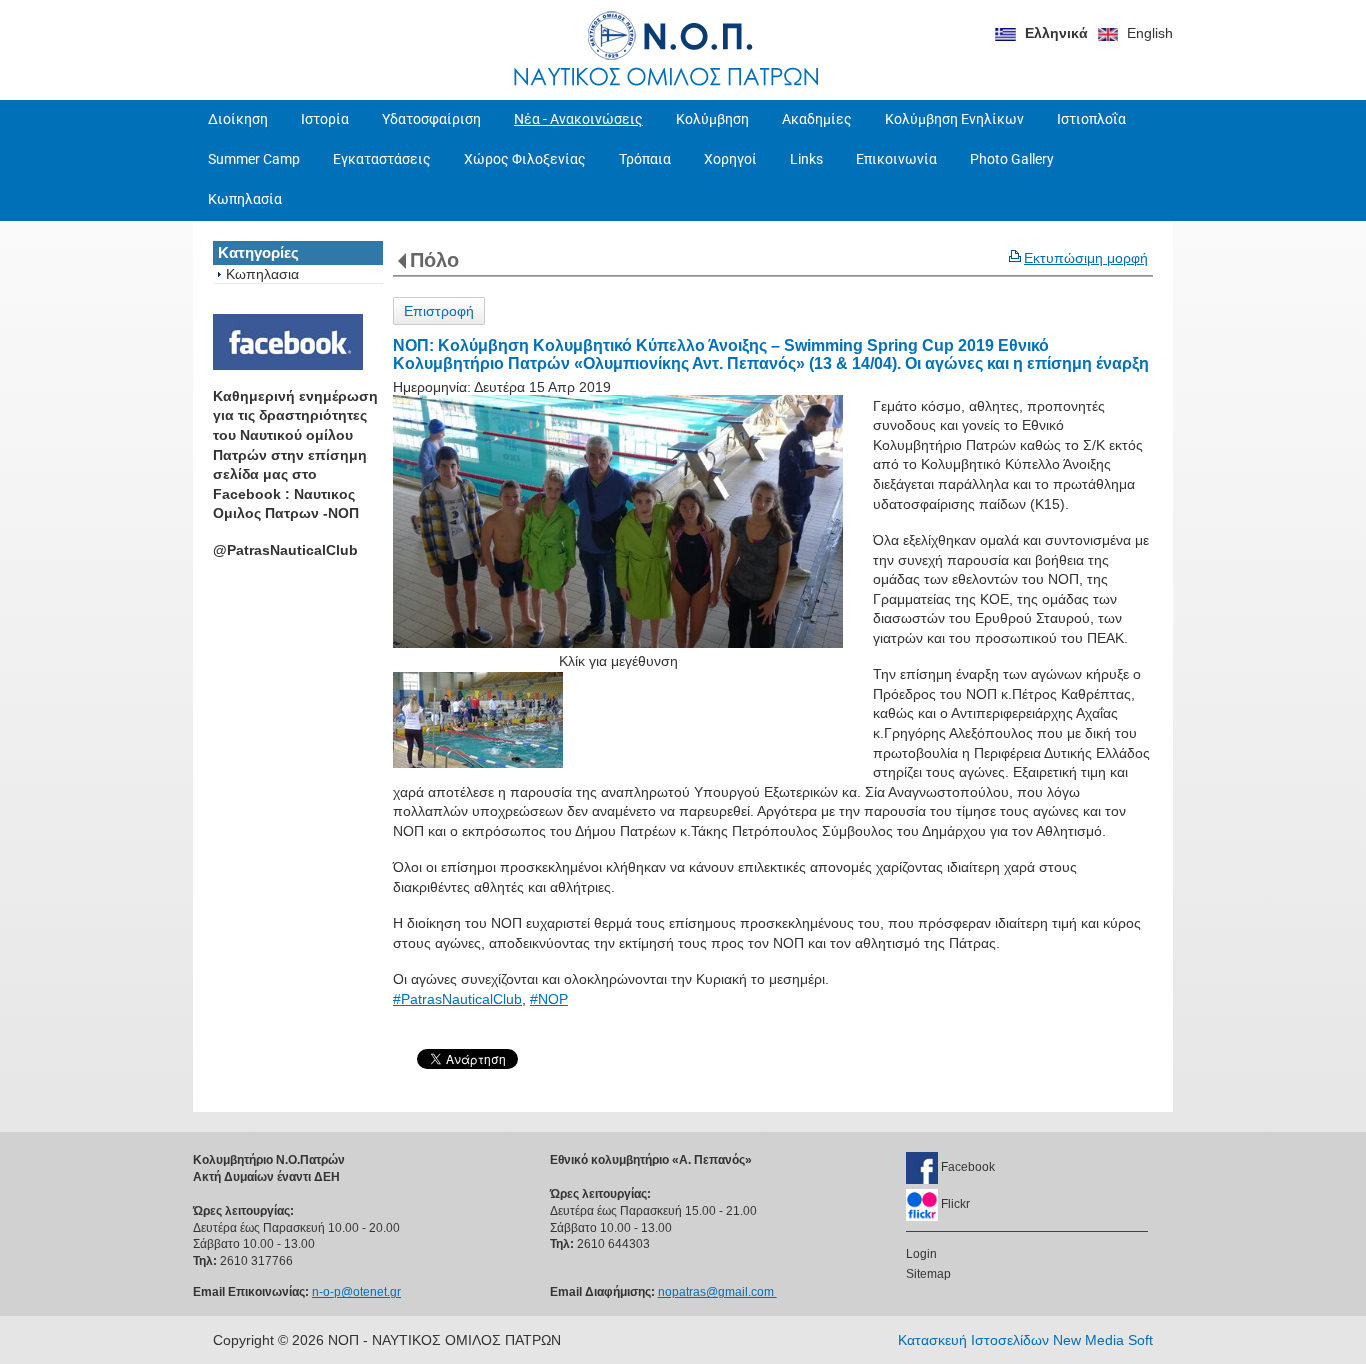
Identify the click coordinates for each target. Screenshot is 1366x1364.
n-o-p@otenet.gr (356, 1292)
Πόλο (434, 260)
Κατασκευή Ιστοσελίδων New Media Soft (1025, 1340)
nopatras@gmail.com (717, 1292)
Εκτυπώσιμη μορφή (1086, 258)
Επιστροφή (439, 311)
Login (921, 1254)
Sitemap (928, 1274)
